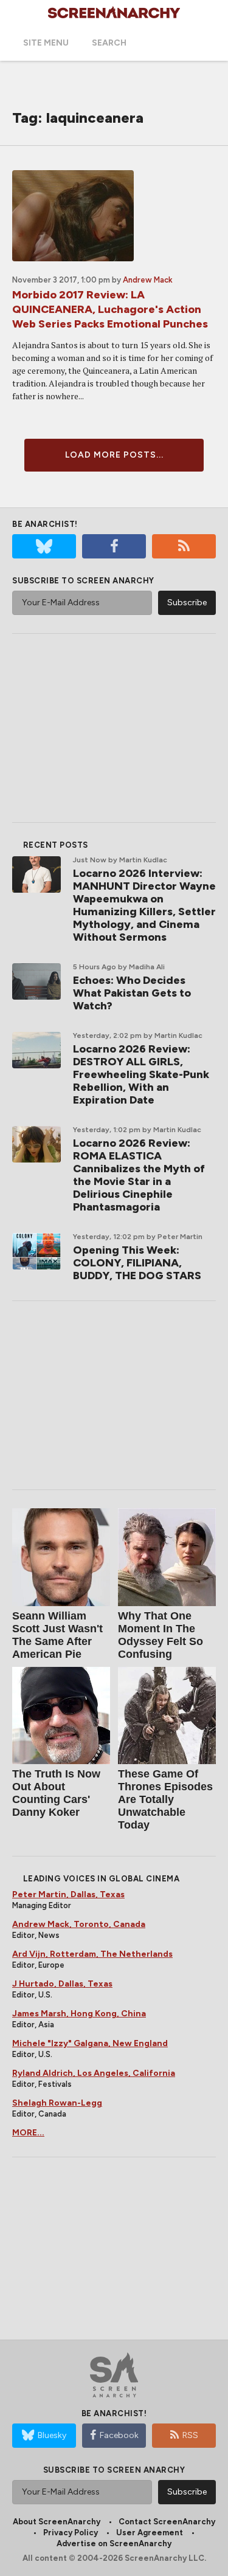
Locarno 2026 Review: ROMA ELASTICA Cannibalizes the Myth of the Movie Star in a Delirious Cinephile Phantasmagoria (139, 1175)
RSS (190, 2435)
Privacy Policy (71, 2533)
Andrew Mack (148, 280)
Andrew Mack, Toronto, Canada (79, 1924)
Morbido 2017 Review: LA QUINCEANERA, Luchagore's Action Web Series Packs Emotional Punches (110, 309)
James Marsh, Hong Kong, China (79, 2014)
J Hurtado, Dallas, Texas (62, 1984)
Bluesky (52, 2435)
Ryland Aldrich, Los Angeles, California (94, 2073)
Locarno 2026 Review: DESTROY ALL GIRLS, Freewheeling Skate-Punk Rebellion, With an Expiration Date (141, 1074)
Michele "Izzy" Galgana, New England (90, 2043)
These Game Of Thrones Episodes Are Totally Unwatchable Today (165, 1799)
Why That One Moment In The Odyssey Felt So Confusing (161, 1635)
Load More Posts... (114, 455)
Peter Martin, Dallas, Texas (68, 1894)
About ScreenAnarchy (57, 2522)
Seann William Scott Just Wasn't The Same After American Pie (57, 1635)
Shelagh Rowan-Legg (57, 2103)
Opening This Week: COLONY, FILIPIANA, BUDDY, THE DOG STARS (137, 1263)
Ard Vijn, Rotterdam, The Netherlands (92, 1954)
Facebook (119, 2435)
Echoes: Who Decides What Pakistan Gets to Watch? (132, 993)
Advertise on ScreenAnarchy (114, 2543)
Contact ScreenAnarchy (167, 2522)
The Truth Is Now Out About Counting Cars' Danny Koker (56, 1793)
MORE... (28, 2133)
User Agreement (150, 2533)
